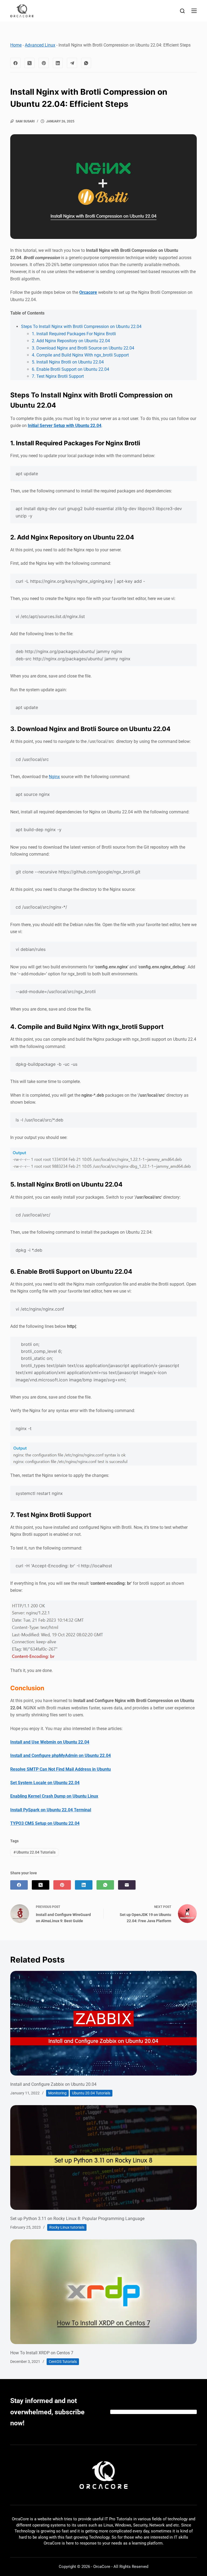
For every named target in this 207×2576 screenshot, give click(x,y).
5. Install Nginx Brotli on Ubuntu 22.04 (68, 362)
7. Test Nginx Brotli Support (58, 376)
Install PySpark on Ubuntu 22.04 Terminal (51, 1810)
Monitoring (57, 2093)
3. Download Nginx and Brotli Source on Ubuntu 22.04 (83, 348)
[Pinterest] (44, 63)
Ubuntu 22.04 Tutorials (34, 1852)
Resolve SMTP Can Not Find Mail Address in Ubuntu (61, 1769)
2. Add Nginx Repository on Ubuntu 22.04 (71, 341)
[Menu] (194, 11)
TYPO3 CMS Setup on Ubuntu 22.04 (45, 1823)
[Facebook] (15, 63)
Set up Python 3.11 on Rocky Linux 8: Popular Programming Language (77, 2219)
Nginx (54, 777)
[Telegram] (72, 63)
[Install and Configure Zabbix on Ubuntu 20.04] (103, 2023)
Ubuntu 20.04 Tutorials (91, 2093)
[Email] (127, 1885)
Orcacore (88, 292)
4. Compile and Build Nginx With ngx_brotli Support (80, 355)
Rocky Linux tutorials (67, 2227)
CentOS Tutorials (63, 2362)
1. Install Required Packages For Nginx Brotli (74, 334)
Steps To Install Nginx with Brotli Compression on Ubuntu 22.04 (81, 327)
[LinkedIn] (58, 63)
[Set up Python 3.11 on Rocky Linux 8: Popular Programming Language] (103, 2157)
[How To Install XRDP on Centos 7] (103, 2292)
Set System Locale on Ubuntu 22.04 (45, 1783)
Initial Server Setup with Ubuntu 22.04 (65, 426)
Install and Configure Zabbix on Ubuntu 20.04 (53, 2084)
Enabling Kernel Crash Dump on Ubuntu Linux (54, 1796)
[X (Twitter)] (30, 63)
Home (16, 45)
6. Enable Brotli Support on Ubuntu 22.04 (70, 369)
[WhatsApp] (86, 63)
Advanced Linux (40, 45)
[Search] (182, 11)
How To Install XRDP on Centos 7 (42, 2353)
